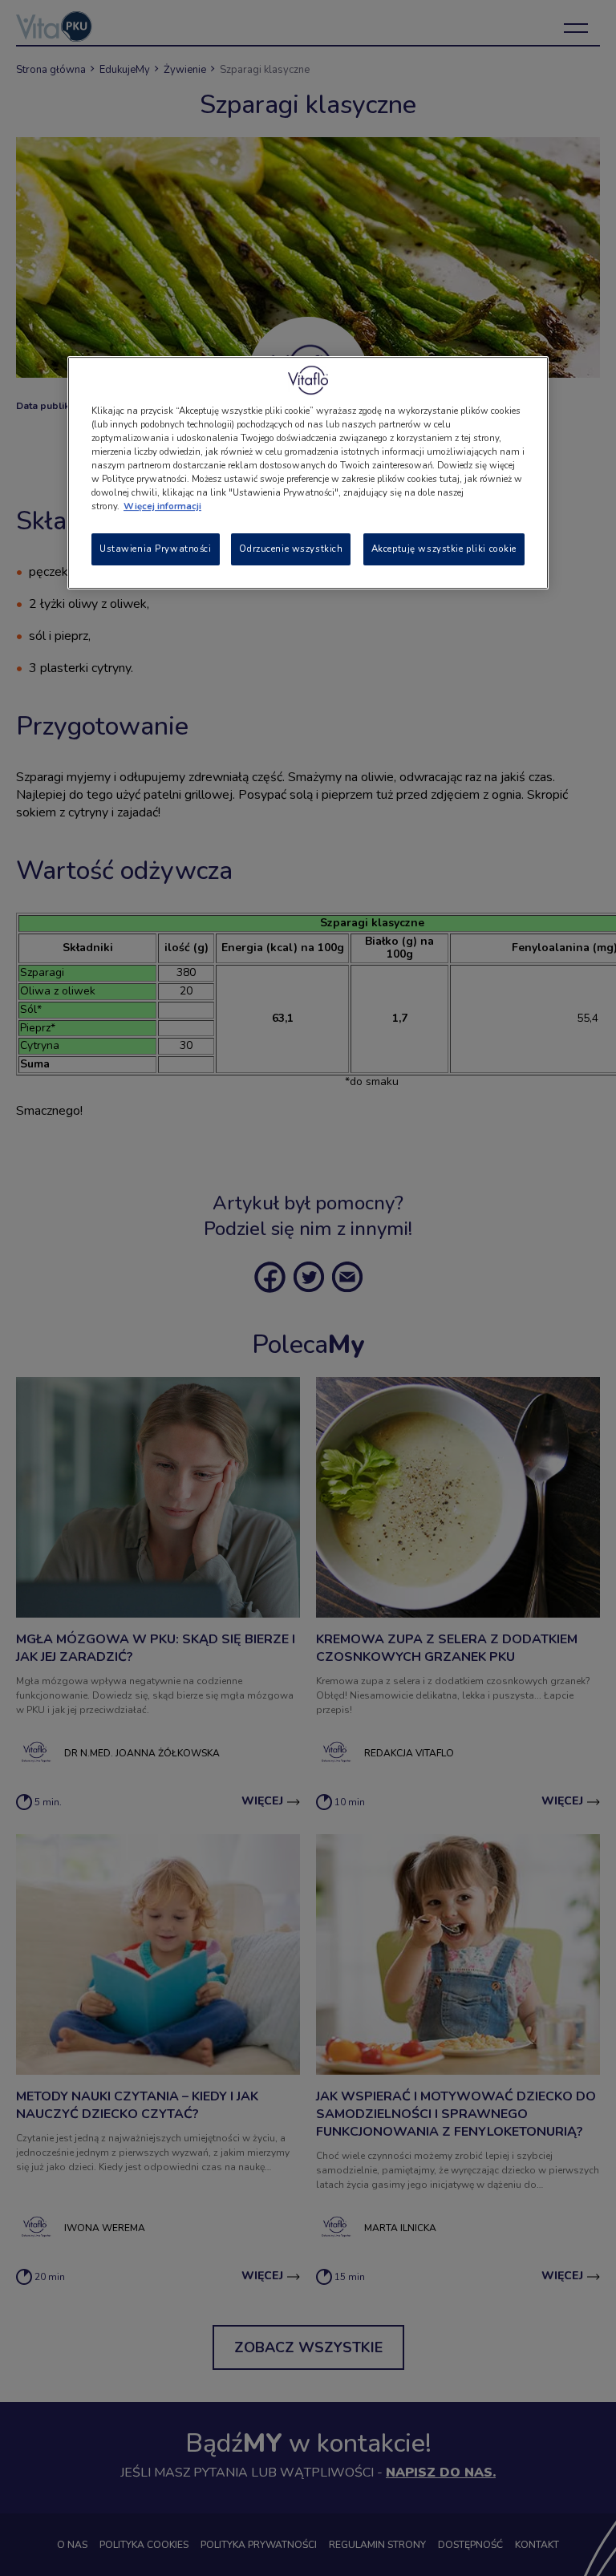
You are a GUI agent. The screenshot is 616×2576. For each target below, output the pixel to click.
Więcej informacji (162, 506)
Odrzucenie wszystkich (291, 549)
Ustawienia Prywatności (156, 549)
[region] (308, 473)
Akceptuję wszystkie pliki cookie (444, 549)
